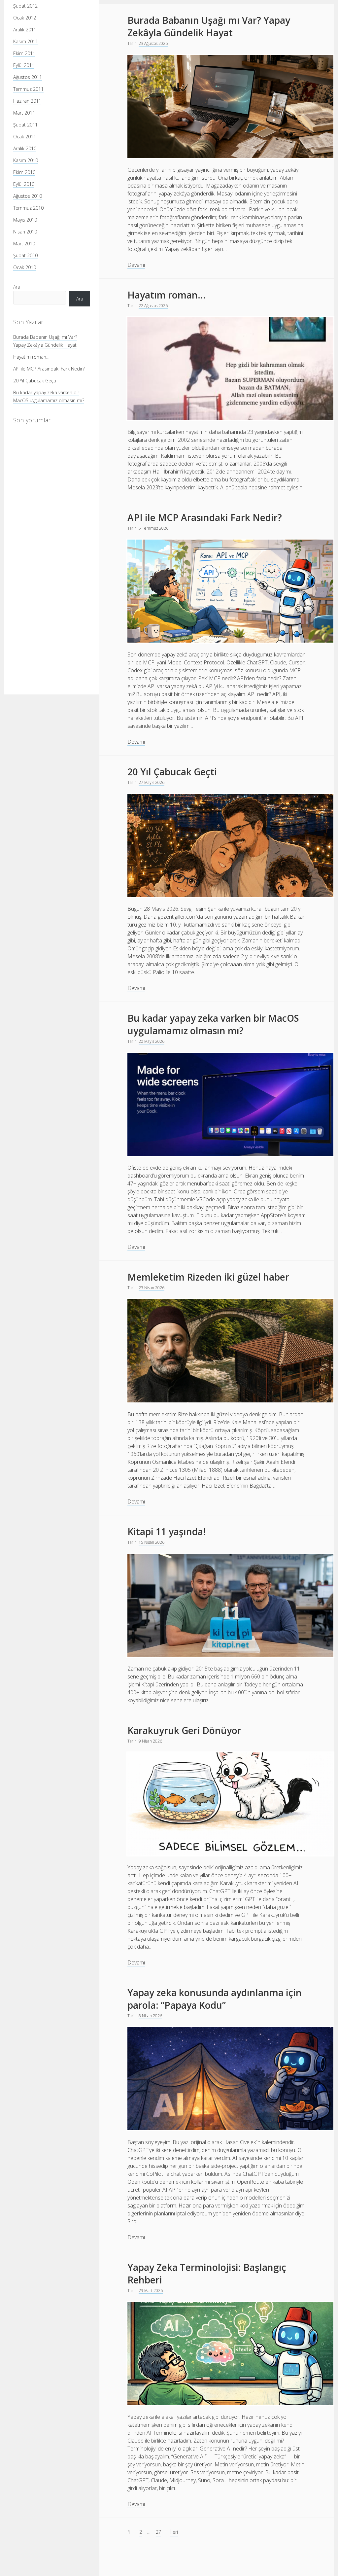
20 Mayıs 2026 (152, 1041)
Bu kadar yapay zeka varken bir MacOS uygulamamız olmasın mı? (213, 1024)
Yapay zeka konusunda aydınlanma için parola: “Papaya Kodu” (215, 1999)
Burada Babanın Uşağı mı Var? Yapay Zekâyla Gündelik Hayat (209, 26)
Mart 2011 (24, 113)
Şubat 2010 (25, 255)
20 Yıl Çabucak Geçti (35, 381)
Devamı (136, 265)
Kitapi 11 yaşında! (167, 1532)
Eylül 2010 (24, 184)
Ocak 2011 (25, 137)
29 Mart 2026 (151, 2291)
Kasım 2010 (26, 160)
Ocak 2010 (25, 267)
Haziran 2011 (27, 101)
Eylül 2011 (24, 65)
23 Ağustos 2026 (153, 43)
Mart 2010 (24, 244)
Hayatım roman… (31, 357)
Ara (17, 287)
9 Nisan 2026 (150, 1741)
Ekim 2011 (24, 53)
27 (158, 2532)
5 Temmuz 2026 (153, 528)
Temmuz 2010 (28, 208)
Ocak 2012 (25, 18)
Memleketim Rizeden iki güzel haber (208, 1277)
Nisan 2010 (25, 232)
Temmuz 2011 (28, 89)
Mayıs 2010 (25, 220)
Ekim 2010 (24, 172)
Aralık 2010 (25, 148)
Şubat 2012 (25, 6)
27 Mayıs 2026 (152, 782)
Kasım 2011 (26, 41)
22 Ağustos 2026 (153, 306)
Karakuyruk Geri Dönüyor (184, 1730)
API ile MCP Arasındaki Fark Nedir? (49, 369)
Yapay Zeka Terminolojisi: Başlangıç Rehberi (207, 2274)
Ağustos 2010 (28, 196)
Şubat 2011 (25, 125)
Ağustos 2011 (28, 77)
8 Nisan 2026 (150, 2016)
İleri (174, 2532)
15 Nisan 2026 (152, 1542)
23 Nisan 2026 (152, 1288)
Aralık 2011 (25, 30)
